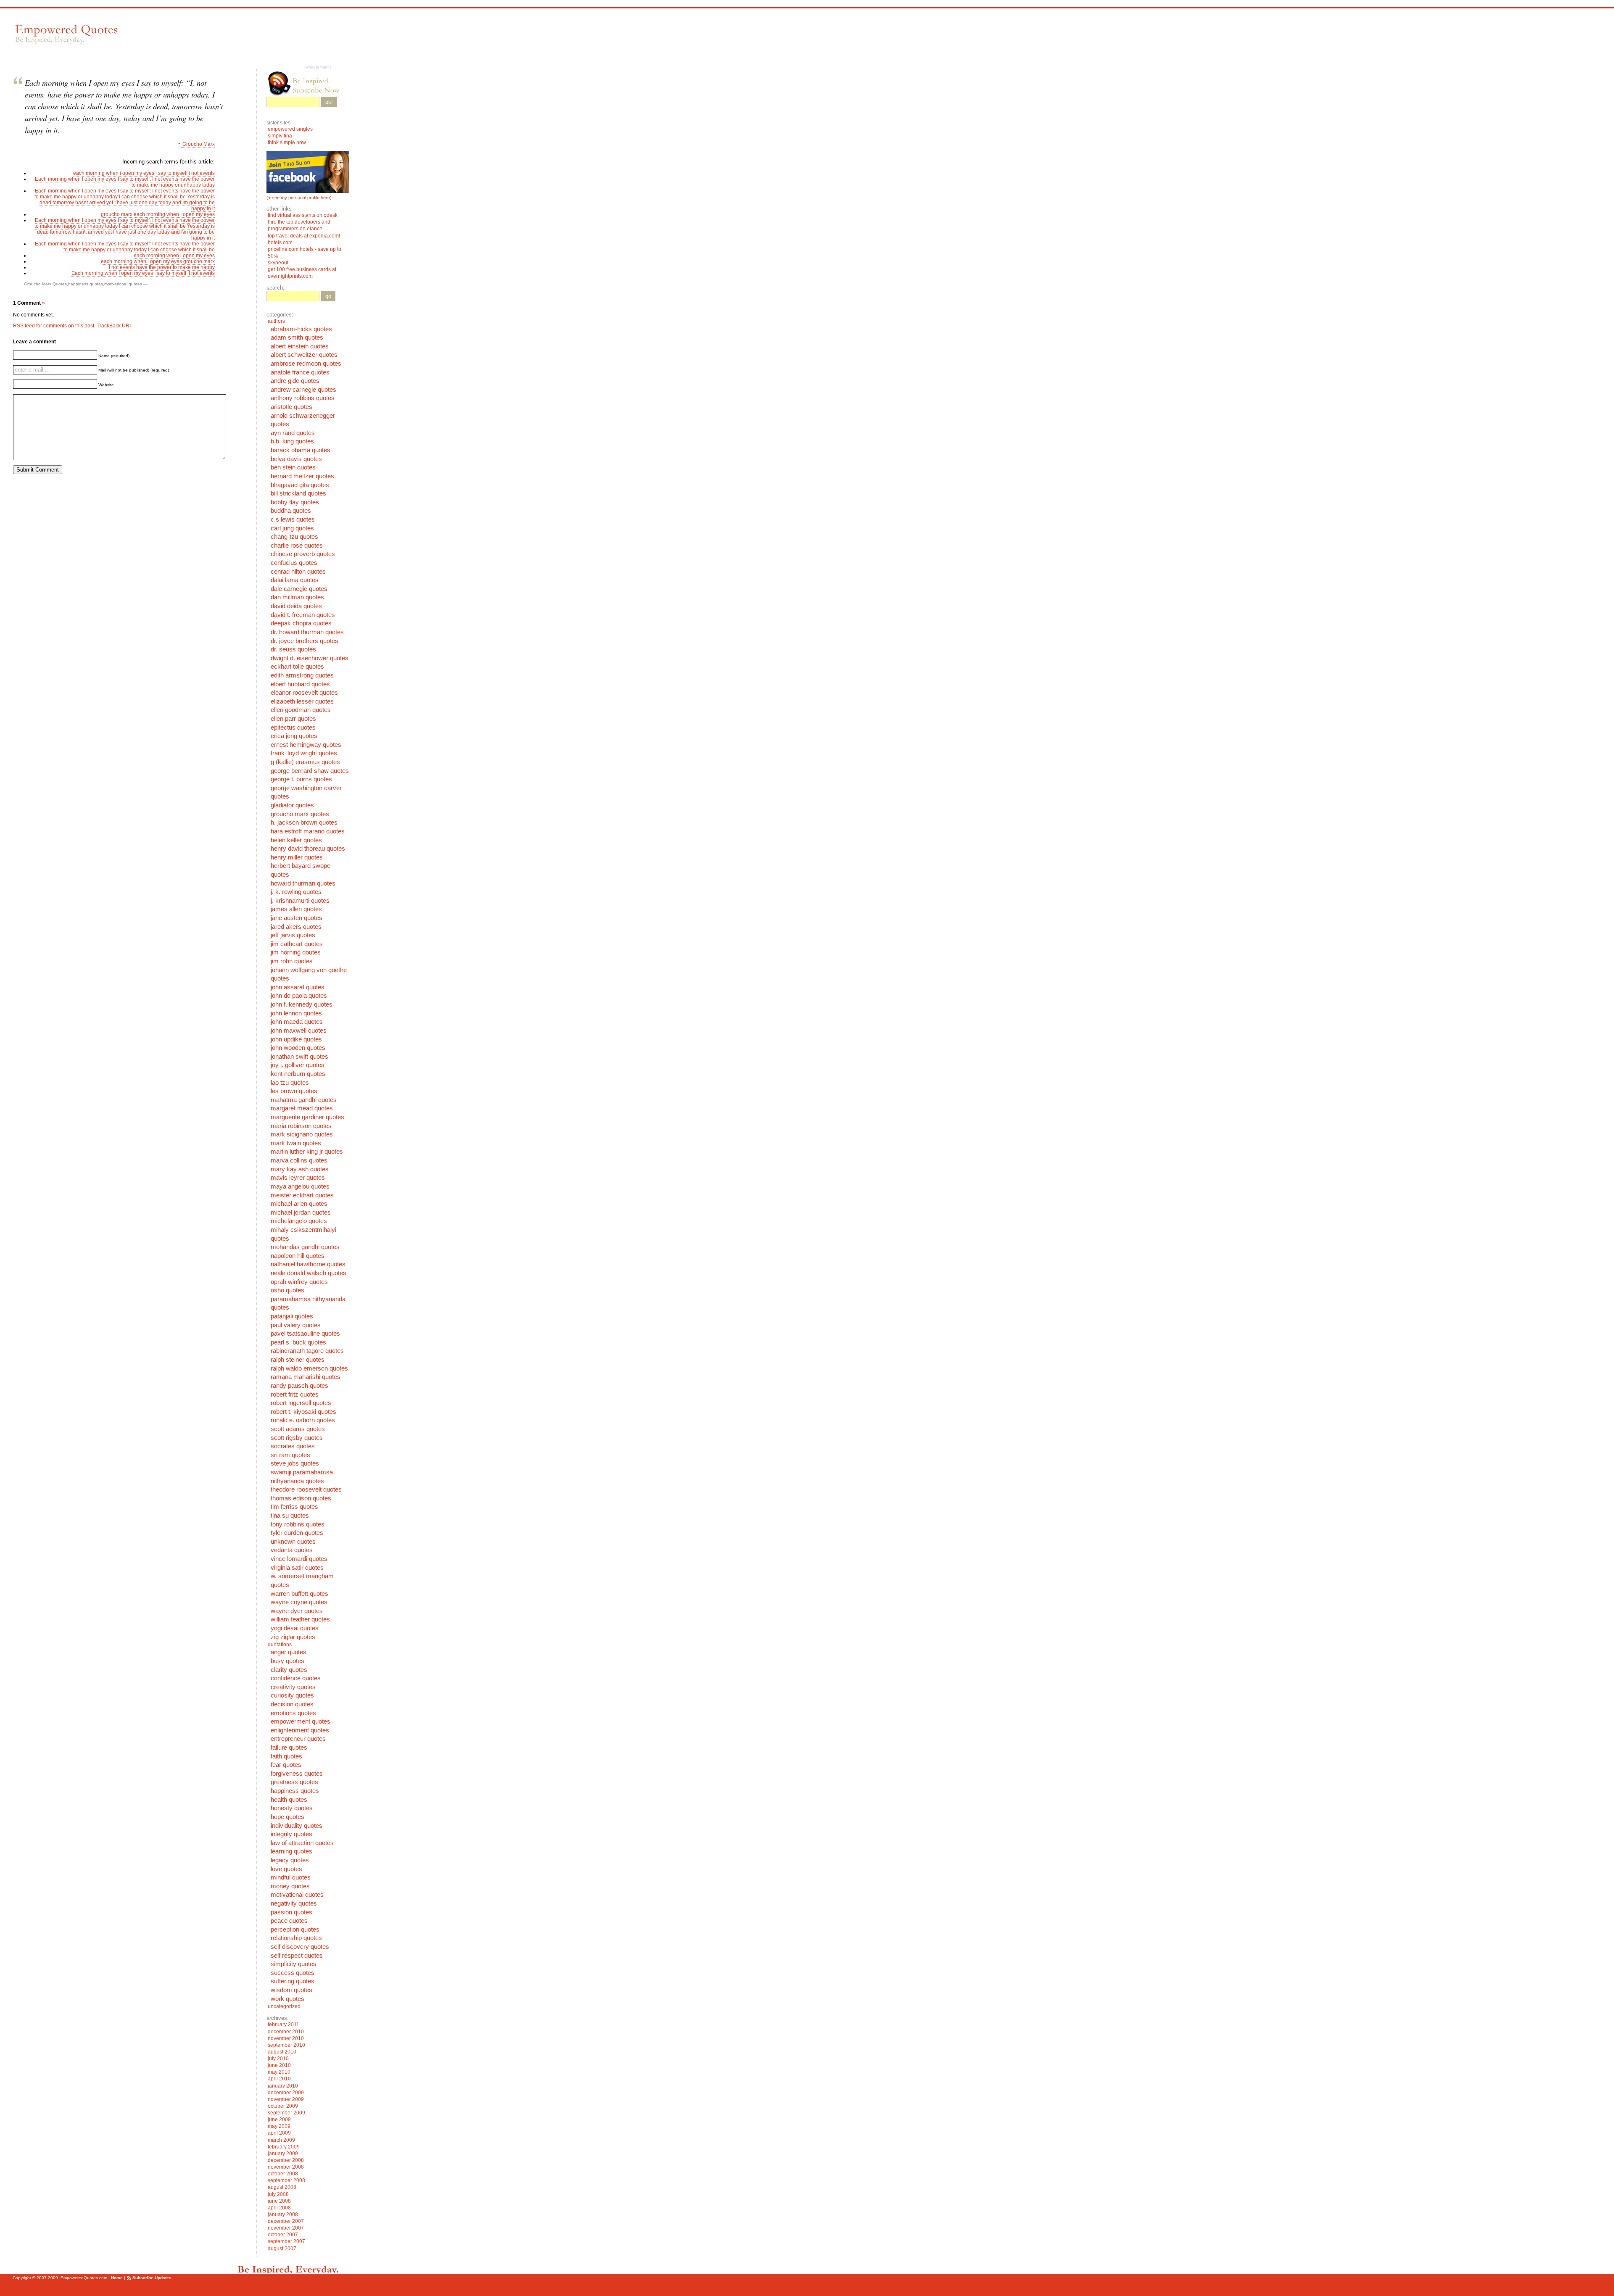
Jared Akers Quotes (296, 927)
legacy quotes (290, 1860)
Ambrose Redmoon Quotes (306, 364)
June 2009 (279, 2119)
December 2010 (286, 2032)
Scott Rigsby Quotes (297, 1438)
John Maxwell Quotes (299, 1031)
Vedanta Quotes (292, 1550)
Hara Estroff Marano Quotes (308, 831)
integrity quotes (291, 1834)
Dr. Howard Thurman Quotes (307, 632)
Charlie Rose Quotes (297, 546)
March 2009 (281, 2140)
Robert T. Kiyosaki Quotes (303, 1412)
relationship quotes (296, 1938)
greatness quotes (294, 1782)
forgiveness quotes (297, 1774)
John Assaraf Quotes (298, 987)
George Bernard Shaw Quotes (310, 771)
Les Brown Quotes (294, 1091)
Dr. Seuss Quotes (293, 649)
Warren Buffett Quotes (299, 1594)
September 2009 (286, 2113)
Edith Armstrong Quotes (302, 675)
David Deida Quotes (296, 606)
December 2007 (286, 2221)
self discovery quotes (300, 1947)
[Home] (66, 34)
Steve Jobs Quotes (295, 1463)
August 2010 (282, 2052)
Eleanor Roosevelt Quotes (304, 693)
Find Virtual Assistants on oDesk (303, 215)
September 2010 (286, 2045)
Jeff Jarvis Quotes (293, 935)
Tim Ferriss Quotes (294, 1507)
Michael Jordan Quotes (301, 1213)
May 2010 (279, 2072)
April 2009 (279, 2133)
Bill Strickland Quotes (298, 493)
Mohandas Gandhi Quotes (305, 1247)
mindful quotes (291, 1877)
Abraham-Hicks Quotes (301, 329)
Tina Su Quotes (290, 1516)
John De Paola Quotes (299, 996)
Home (117, 2278)
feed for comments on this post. (54, 326)
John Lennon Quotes (296, 1013)
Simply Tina (280, 136)
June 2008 (279, 2201)
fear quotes (286, 1765)
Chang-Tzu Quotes (294, 537)
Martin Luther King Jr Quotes (307, 1152)
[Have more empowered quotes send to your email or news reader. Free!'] (308, 83)
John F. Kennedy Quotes (302, 1004)
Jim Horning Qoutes (296, 952)
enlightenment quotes (300, 1730)
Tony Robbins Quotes (298, 1524)
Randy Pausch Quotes (299, 1386)
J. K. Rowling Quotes (296, 892)
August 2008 (282, 2187)
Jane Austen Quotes (297, 918)
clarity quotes (289, 1670)
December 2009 (286, 2093)
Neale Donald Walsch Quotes (309, 1273)
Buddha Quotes (291, 511)
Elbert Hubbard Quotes (300, 684)
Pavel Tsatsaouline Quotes (305, 1334)
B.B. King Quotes (292, 441)
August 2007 (282, 2249)
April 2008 (279, 2208)
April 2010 (279, 2079)
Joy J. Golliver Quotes (298, 1065)
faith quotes (286, 1756)
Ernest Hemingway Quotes (306, 745)
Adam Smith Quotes (297, 337)
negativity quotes (294, 1903)
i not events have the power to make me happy (162, 267)
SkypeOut (279, 263)
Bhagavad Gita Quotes (300, 485)
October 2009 (283, 2106)
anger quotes (289, 1652)
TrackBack (114, 326)
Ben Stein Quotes (293, 467)
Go (328, 296)
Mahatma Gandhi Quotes (304, 1100)
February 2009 (284, 2147)
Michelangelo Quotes (299, 1221)
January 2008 (283, 2214)
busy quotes (287, 1661)
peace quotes (289, 1921)
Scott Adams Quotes (298, 1429)
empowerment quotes (301, 1721)
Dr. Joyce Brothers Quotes (305, 641)
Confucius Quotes (294, 563)
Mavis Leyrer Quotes (298, 1178)
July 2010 (278, 2059)
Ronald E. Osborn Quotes (303, 1420)
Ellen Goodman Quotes (301, 710)
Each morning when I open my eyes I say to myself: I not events (143, 273)
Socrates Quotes (293, 1446)
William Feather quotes (300, 1619)
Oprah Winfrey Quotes (299, 1282)
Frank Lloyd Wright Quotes (304, 753)
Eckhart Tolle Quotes (297, 667)
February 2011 (284, 2024)
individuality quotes (297, 1826)
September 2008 (286, 2180)
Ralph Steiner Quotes (298, 1360)
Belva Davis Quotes (296, 459)
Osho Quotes (287, 1290)
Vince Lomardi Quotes (299, 1559)
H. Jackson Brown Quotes (304, 822)
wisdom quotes (291, 1990)
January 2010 (283, 2086)
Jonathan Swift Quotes (299, 1057)
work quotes (287, 1999)
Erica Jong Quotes (294, 736)
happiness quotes (86, 284)
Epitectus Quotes (293, 728)
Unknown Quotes (293, 1542)
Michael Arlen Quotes (299, 1204)
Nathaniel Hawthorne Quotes (308, 1264)
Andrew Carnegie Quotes (303, 390)
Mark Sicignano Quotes (302, 1134)
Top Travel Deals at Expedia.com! (304, 236)
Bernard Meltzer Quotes (302, 476)
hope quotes (287, 1817)
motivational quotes (123, 284)
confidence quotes (296, 1678)
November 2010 (286, 2038)
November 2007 (286, 2228)
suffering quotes (293, 1981)
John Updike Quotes (296, 1039)
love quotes (286, 1869)
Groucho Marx (198, 144)
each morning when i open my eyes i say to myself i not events (144, 173)
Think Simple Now (287, 142)
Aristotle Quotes (291, 407)
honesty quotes (292, 1808)
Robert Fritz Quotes (295, 1394)
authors (276, 321)
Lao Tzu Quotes (290, 1083)
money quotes (290, 1886)
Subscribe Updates (152, 2278)
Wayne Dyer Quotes (297, 1611)
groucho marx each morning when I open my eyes (158, 214)
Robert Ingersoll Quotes (301, 1403)
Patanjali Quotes (292, 1316)
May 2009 (279, 2126)
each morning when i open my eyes (174, 256)
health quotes (289, 1800)
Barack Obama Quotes (301, 450)
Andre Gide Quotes (295, 381)
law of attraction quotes (302, 1843)
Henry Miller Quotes (297, 857)
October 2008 (283, 2174)
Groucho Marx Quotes (45, 284)
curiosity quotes (292, 1695)
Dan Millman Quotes (297, 597)
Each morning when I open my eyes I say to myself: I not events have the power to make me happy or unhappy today (125, 182)
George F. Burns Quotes (301, 779)
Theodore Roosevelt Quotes (306, 1489)
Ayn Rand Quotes (293, 433)
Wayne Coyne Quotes (299, 1602)
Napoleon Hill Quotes (298, 1256)
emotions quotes (293, 1713)
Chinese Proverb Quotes (303, 554)
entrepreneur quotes (298, 1739)
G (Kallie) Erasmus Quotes (305, 762)
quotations (280, 1645)
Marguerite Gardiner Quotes (307, 1117)
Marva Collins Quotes (299, 1160)
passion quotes (291, 1912)
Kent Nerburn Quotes (298, 1074)
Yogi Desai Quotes (295, 1628)
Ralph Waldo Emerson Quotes (309, 1368)
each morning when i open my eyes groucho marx (158, 261)
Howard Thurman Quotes (303, 883)
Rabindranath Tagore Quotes (307, 1351)
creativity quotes (293, 1687)
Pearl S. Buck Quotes (298, 1342)
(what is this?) (318, 67)
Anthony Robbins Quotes (303, 398)
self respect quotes (297, 1956)
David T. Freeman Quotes (303, 615)
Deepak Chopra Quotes (301, 623)
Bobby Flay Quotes (295, 502)
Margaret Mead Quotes (302, 1108)
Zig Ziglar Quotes (293, 1637)
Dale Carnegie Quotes (299, 589)
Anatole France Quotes (300, 372)
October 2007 (283, 2235)
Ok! (329, 102)
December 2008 (286, 2160)
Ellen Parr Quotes (293, 719)
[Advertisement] (281, 39)
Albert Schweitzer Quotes (304, 355)
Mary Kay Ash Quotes (300, 1169)
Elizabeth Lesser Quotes (302, 701)
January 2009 (283, 2154)
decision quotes (292, 1704)
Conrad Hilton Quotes (298, 572)
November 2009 (286, 2099)
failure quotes (289, 1748)
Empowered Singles (290, 129)
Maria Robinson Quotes (301, 1126)
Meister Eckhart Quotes (302, 1195)
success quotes (293, 1973)
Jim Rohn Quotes (292, 961)
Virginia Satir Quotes (297, 1568)
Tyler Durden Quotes (297, 1533)
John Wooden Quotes (298, 1048)
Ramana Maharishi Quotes (306, 1377)
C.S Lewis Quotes (293, 519)
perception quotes (295, 1930)
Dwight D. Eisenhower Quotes (310, 658)
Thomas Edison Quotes (301, 1498)
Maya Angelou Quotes (300, 1186)
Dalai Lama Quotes (295, 580)
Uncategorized (284, 2006)
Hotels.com (280, 243)
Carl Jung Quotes (292, 528)
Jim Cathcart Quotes (297, 944)
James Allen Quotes (296, 909)
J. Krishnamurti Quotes (300, 901)
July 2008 (278, 2194)
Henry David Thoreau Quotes (308, 849)
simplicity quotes (294, 1964)
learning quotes (291, 1851)
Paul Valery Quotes (296, 1325)
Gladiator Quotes (292, 805)
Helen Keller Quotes (296, 840)
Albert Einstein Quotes (300, 346)
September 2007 (286, 2241)
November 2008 (286, 2167)
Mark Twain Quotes (296, 1143)
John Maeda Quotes (297, 1022)
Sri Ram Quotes (290, 1455)
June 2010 (279, 2065)
